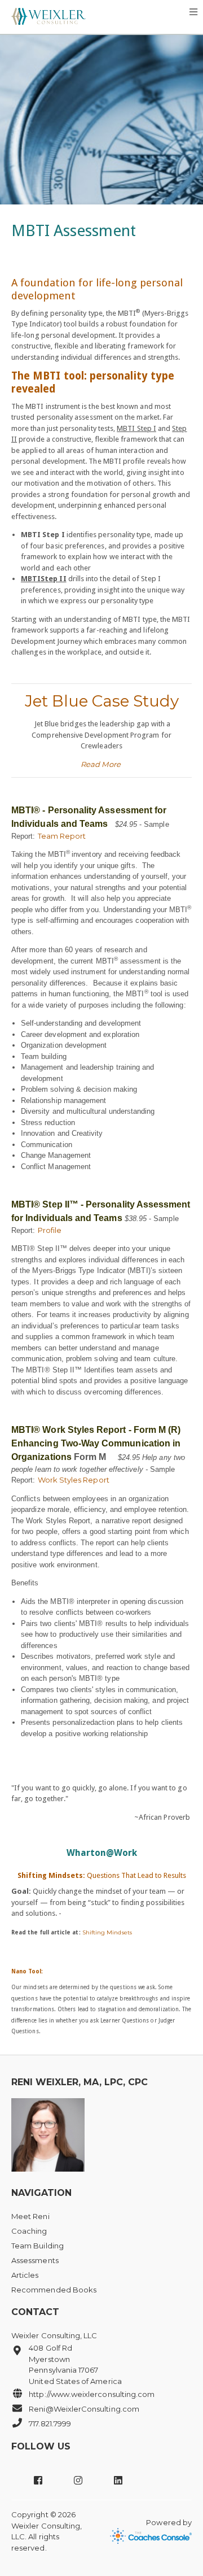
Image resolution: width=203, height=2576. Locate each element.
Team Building (37, 2246)
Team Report (62, 836)
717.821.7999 (50, 2424)
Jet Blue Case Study (102, 701)
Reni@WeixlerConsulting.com (84, 2409)
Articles (25, 2275)
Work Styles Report (74, 1480)
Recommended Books (54, 2290)
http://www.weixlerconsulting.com (92, 2394)
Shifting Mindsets (107, 1932)
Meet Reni (30, 2216)
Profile (50, 1230)
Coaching (29, 2231)
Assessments (35, 2260)
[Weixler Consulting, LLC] (48, 14)
